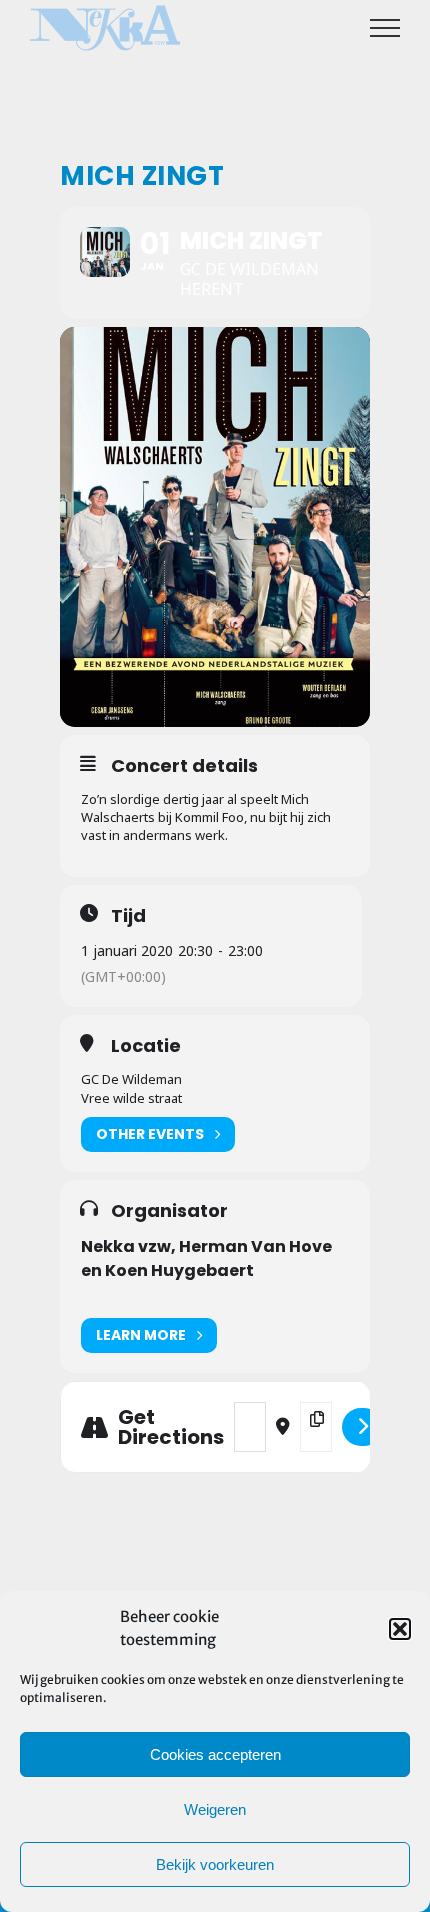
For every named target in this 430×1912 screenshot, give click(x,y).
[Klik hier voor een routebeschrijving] (362, 1427)
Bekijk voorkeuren (215, 1864)
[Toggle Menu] (385, 28)
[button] (400, 1629)
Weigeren (215, 1809)
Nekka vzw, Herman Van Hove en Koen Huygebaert (206, 1258)
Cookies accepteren (215, 1754)
